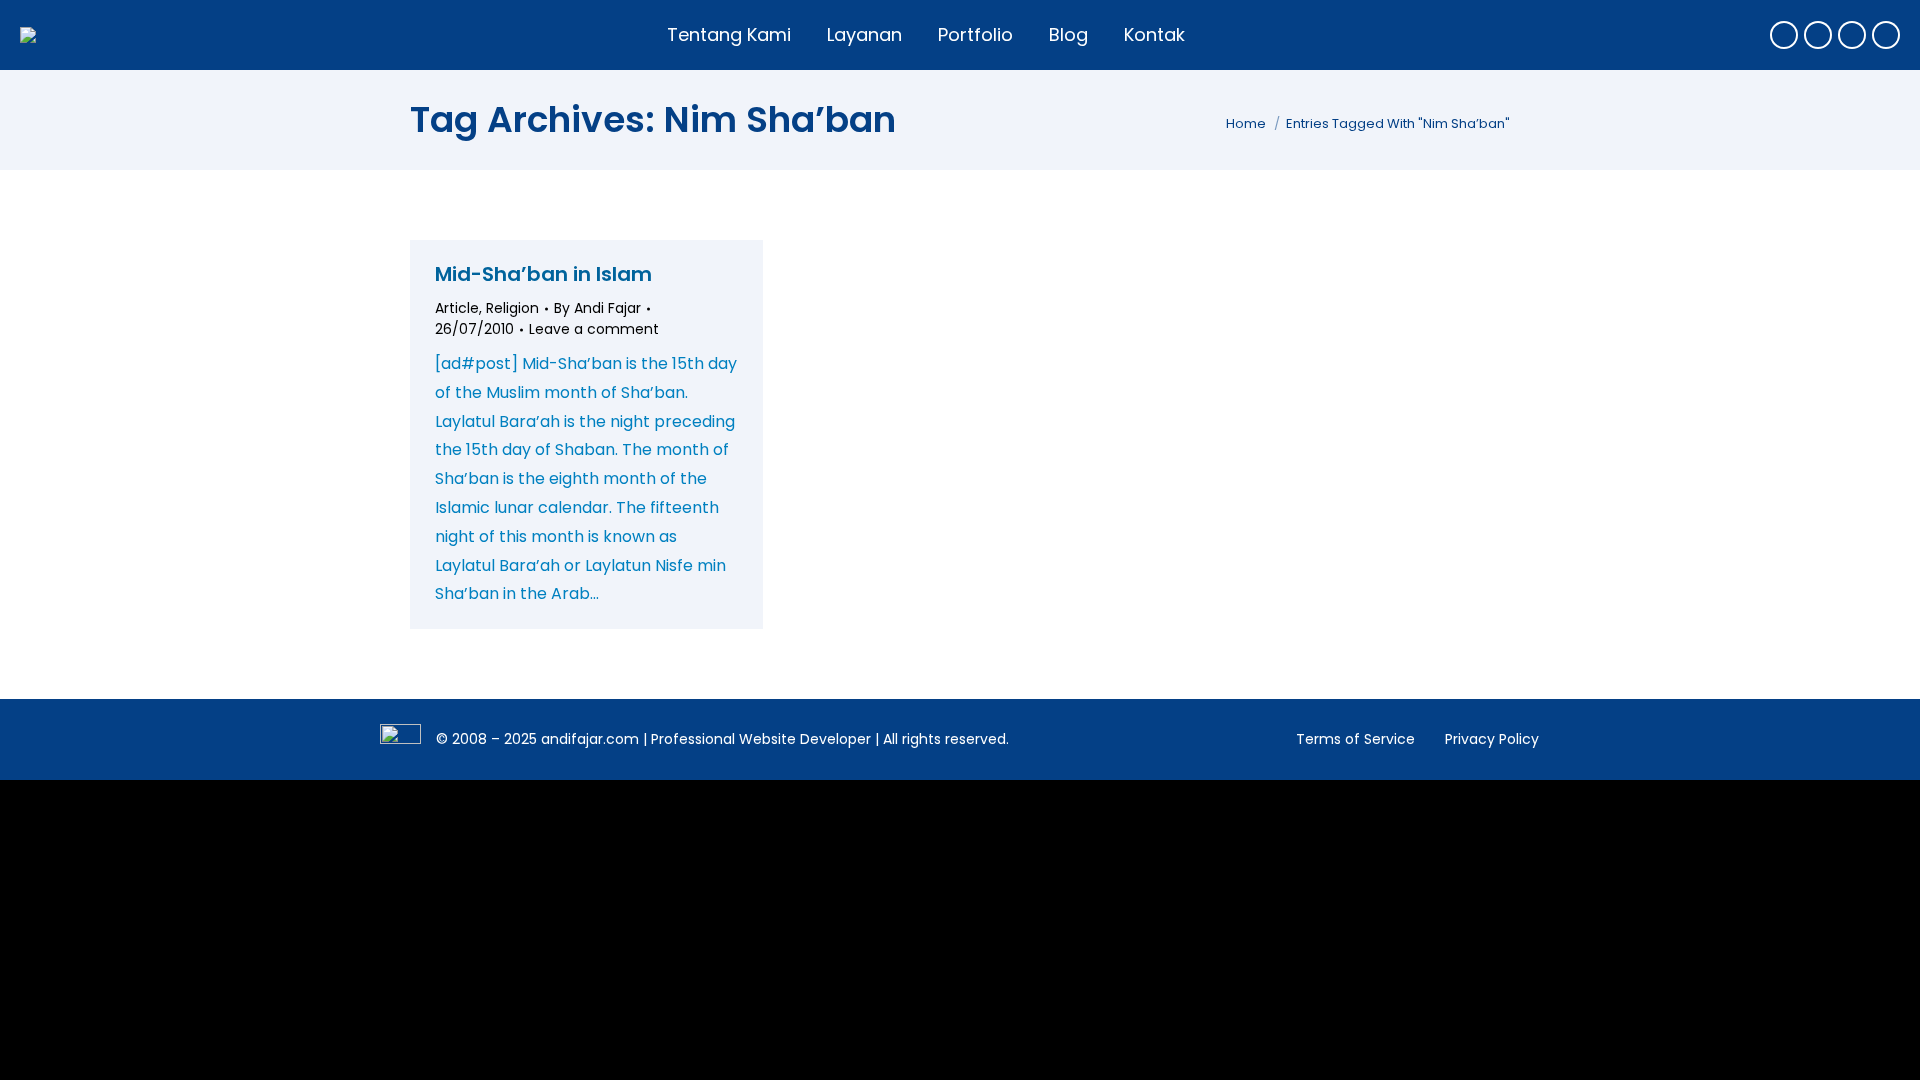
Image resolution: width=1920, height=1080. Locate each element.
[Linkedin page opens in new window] (1886, 35)
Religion (512, 308)
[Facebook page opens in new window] (1784, 35)
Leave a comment (594, 329)
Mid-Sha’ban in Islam (543, 274)
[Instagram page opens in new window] (1852, 35)
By (597, 308)
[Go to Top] (1890, 1050)
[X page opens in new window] (1818, 35)
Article (457, 308)
